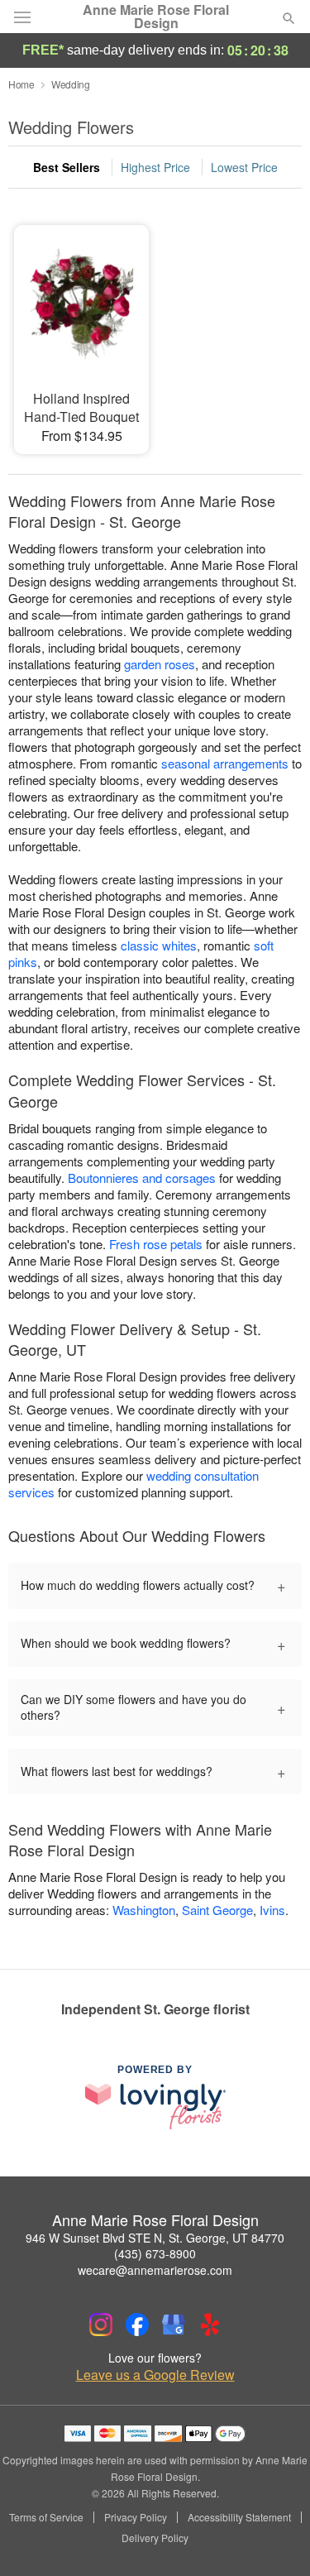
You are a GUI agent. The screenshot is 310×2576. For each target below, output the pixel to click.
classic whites (159, 945)
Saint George (217, 1910)
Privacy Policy (136, 2517)
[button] (275, 2539)
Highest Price (155, 167)
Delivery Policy (155, 2538)
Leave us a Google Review (155, 2375)
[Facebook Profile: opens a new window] (137, 2325)
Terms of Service (46, 2517)
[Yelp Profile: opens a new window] (210, 2325)
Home (21, 84)
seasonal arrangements (225, 763)
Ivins (272, 1910)
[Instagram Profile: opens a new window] (101, 2325)
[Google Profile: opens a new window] (174, 2325)
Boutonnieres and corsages (142, 1178)
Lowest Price (244, 167)
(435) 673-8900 (155, 2253)
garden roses (160, 664)
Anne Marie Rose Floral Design (156, 17)
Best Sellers (67, 167)
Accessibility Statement (239, 2517)
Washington (144, 1910)
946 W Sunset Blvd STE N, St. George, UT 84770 (155, 2238)
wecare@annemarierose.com (155, 2270)
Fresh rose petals (156, 1244)
